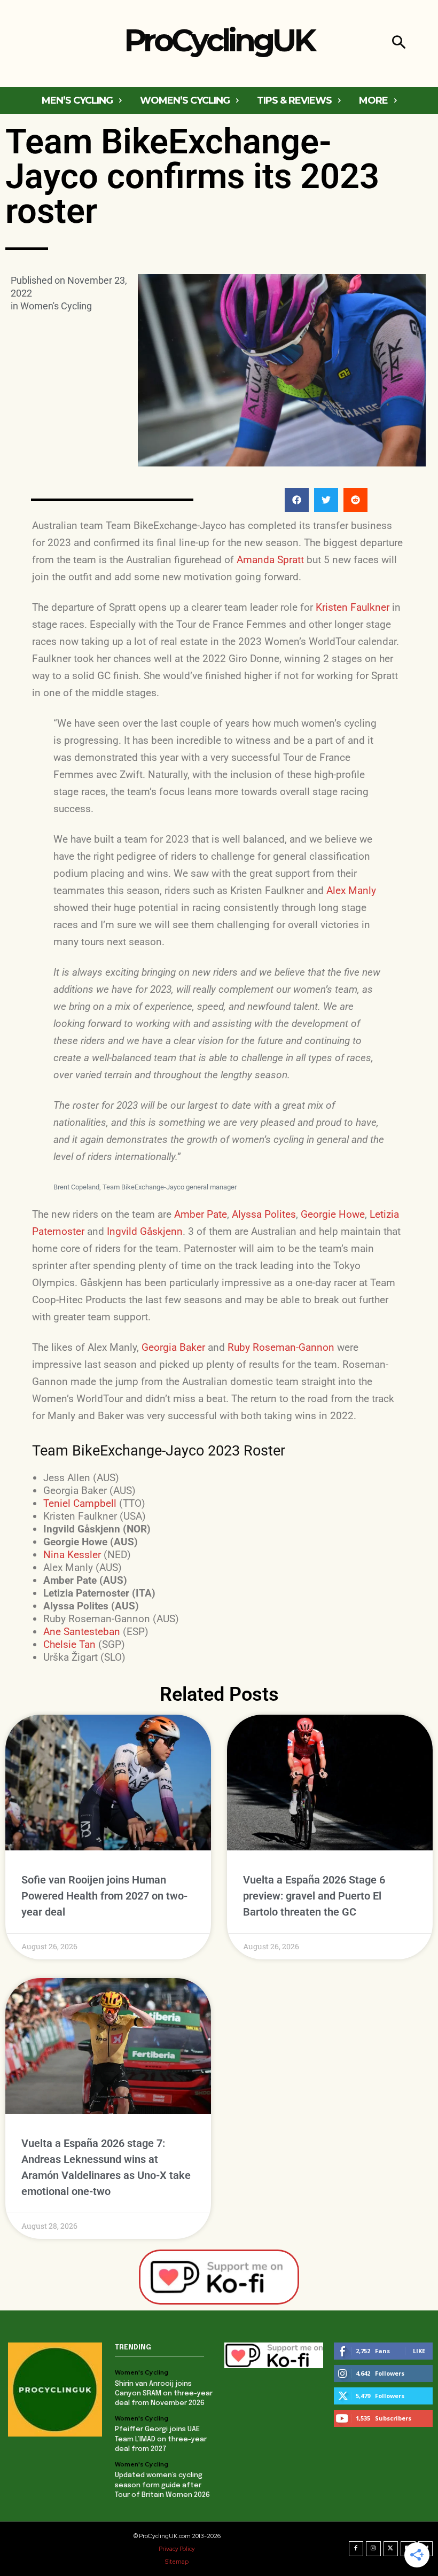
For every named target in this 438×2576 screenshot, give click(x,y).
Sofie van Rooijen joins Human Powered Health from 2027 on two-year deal (104, 1896)
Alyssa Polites (264, 1214)
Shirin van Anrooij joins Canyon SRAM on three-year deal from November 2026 (164, 2394)
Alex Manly (351, 890)
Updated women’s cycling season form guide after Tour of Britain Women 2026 (162, 2485)
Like (419, 2351)
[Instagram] (373, 2549)
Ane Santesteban (82, 1632)
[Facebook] (356, 2549)
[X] (391, 2549)
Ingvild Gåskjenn (145, 1231)
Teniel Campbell (80, 1503)
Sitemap (177, 2562)
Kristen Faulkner (353, 607)
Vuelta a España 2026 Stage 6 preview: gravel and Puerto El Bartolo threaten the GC (314, 1896)
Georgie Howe (333, 1214)
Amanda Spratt (270, 560)
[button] (399, 44)
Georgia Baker (173, 1347)
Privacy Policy (177, 2549)
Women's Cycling (56, 306)
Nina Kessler (72, 1555)
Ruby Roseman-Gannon (281, 1347)
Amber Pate (201, 1214)
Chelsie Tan (69, 1644)
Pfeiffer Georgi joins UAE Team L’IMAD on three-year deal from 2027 (161, 2439)
